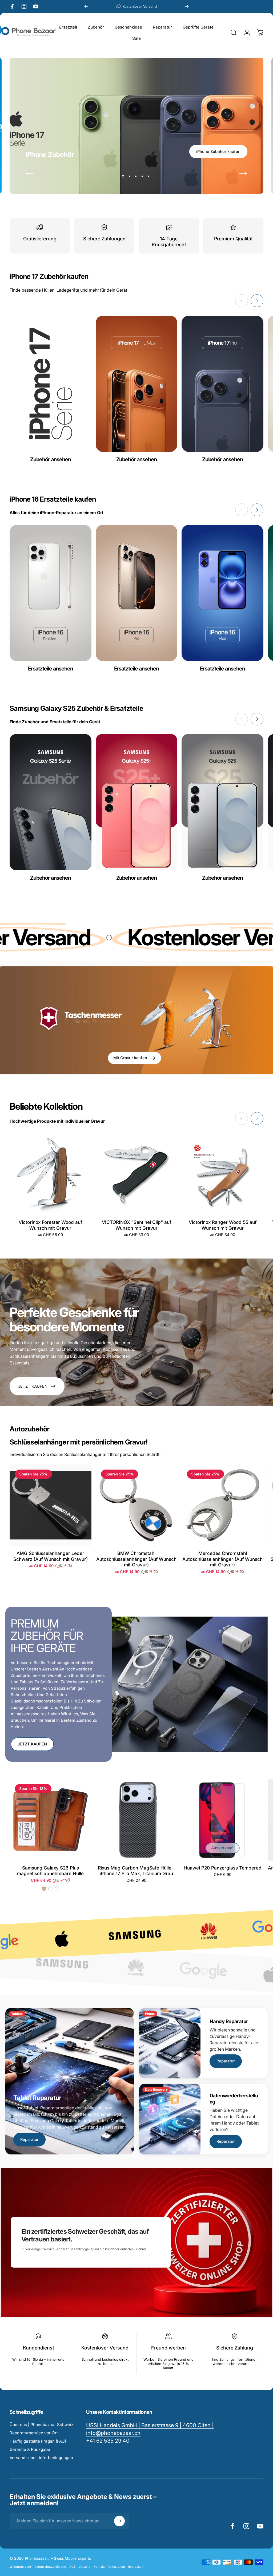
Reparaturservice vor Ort (34, 2433)
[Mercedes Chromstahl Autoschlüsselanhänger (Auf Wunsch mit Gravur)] (222, 1505)
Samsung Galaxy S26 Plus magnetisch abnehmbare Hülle (50, 1871)
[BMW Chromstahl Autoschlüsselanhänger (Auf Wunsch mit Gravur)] (137, 1505)
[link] (108, 2441)
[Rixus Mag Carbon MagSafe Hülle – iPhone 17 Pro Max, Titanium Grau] (137, 1820)
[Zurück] (86, 6)
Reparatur (29, 2140)
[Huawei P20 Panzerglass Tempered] (222, 1820)
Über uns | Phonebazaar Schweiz (41, 2425)
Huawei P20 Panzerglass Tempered (223, 1868)
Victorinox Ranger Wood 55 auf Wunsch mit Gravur (223, 1225)
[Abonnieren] (119, 2521)
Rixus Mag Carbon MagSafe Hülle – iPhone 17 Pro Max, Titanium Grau (136, 1871)
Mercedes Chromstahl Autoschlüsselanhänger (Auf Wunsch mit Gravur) (222, 1559)
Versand (85, 2567)
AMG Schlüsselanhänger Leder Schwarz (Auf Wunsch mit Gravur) (51, 1556)
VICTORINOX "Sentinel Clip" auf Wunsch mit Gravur (136, 1225)
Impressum (136, 2567)
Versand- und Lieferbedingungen (41, 2458)
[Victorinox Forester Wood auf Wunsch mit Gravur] (51, 1174)
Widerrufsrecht (20, 2567)
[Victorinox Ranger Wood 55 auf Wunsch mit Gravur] (222, 1174)
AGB (72, 2567)
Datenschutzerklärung (50, 2567)
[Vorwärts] (187, 6)
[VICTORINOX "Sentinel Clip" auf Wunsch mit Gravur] (137, 1174)
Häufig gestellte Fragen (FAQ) (38, 2441)
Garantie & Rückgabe (30, 2449)
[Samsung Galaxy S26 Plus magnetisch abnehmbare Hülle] (51, 1820)
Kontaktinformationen (109, 2567)
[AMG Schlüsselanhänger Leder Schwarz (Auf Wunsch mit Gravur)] (51, 1505)
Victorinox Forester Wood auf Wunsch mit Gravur (50, 1225)
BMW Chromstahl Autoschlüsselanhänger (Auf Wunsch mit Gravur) (136, 1559)
